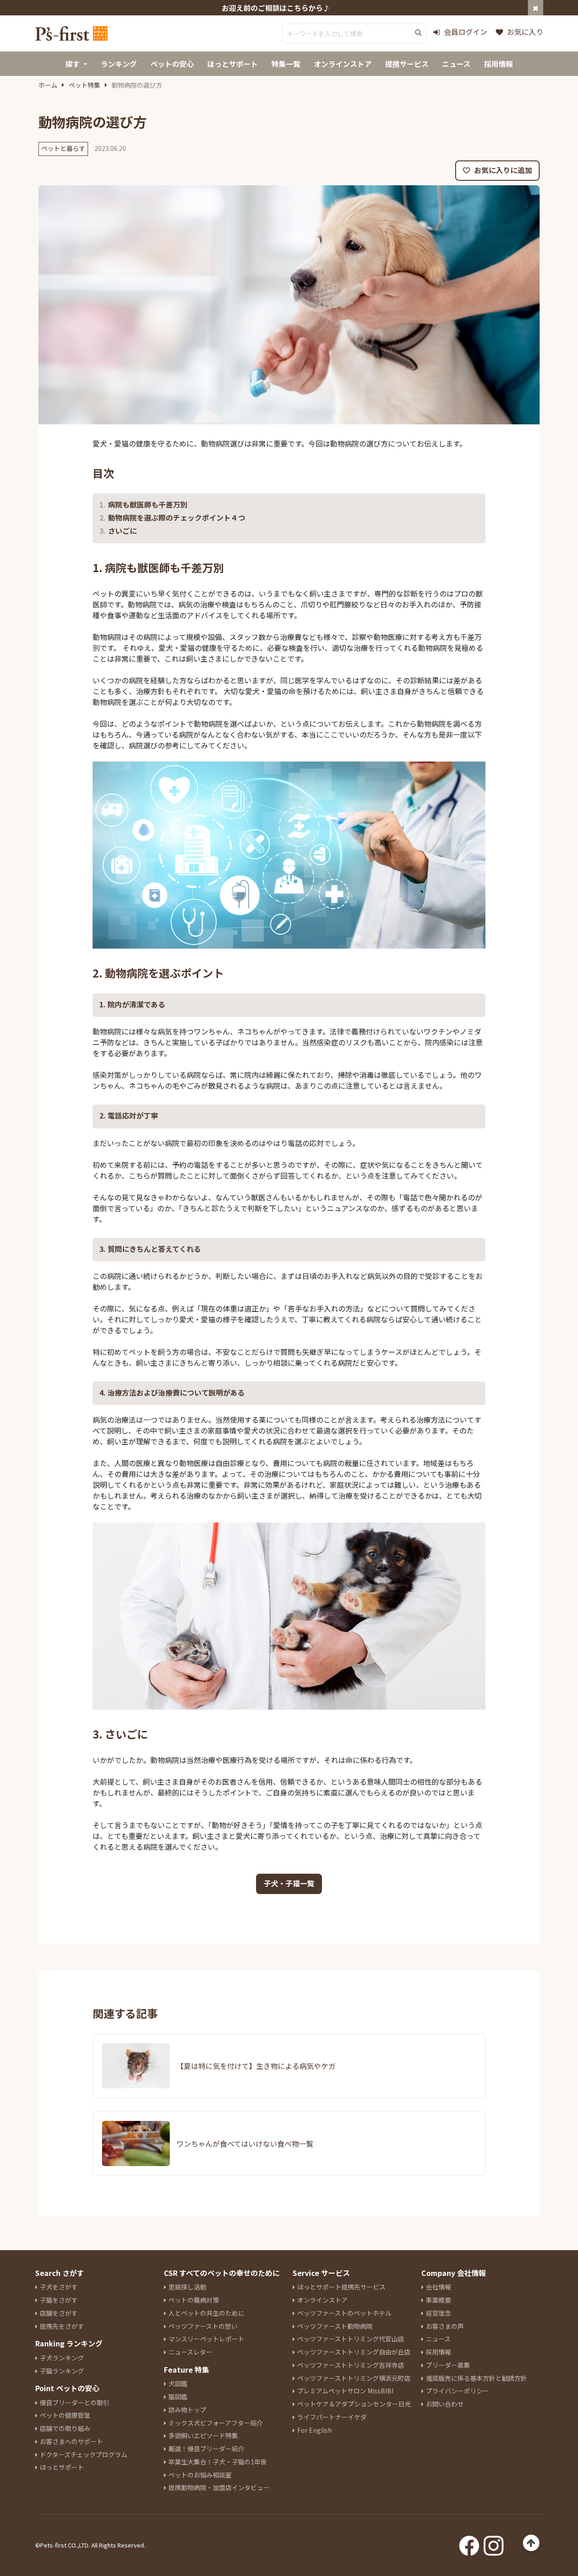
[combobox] (354, 33)
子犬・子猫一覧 (289, 1883)
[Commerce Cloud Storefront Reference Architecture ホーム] (71, 33)
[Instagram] (494, 2543)
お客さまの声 (445, 2326)
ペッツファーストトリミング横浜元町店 (354, 2378)
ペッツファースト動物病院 (335, 2326)
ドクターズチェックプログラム (84, 2454)
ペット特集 (84, 85)
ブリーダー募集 (448, 2365)
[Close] (536, 8)
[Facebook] (469, 2543)
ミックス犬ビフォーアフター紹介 (216, 2423)
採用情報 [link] (499, 64)
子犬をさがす (59, 2287)
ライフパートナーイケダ (332, 2417)
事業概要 (438, 2300)
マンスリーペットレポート (206, 2339)
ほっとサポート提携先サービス (341, 2287)
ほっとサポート (62, 2467)
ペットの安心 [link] (172, 64)
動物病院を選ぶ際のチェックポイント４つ (177, 518)
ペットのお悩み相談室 (200, 2475)
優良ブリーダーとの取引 (75, 2402)
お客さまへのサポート (71, 2441)
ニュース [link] (456, 64)
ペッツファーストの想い (203, 2326)
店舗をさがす (59, 2313)
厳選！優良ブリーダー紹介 (206, 2449)
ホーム (48, 85)
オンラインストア (322, 2300)
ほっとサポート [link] (233, 64)
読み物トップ (187, 2410)
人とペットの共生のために (206, 2313)
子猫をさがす (59, 2300)
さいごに (122, 531)
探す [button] (73, 64)
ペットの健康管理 (65, 2415)
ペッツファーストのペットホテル (344, 2313)
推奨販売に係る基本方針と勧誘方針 (476, 2378)
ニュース (438, 2339)
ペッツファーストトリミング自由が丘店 (354, 2352)
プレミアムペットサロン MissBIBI (345, 2391)
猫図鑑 (178, 2397)
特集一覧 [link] (286, 64)
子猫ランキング (62, 2371)
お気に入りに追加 (502, 170)
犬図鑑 (178, 2383)
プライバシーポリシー (457, 2391)
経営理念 (438, 2313)
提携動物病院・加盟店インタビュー (219, 2487)
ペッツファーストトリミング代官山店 (351, 2339)
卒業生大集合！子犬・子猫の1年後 (218, 2462)
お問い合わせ (445, 2404)
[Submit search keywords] (418, 33)
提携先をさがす (62, 2326)
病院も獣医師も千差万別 (148, 505)
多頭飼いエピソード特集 (203, 2435)
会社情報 (438, 2287)
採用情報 (438, 2352)
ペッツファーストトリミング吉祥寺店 (351, 2365)
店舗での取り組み (65, 2428)
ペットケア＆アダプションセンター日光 (354, 2404)
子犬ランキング (62, 2358)
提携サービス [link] (407, 64)
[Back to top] (531, 2543)
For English (315, 2430)
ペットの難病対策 (194, 2300)
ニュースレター (190, 2352)
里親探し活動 (187, 2287)
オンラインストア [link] (343, 64)
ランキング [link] (119, 64)
